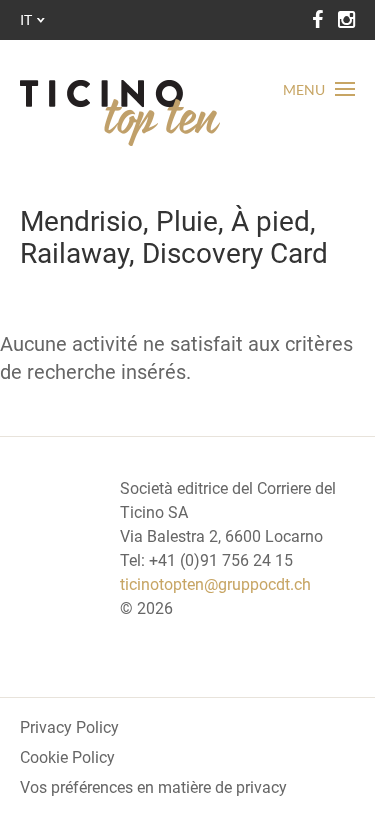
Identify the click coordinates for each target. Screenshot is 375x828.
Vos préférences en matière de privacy (153, 787)
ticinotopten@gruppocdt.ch (215, 584)
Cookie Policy (67, 757)
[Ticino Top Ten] (120, 113)
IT (26, 19)
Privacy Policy (69, 727)
